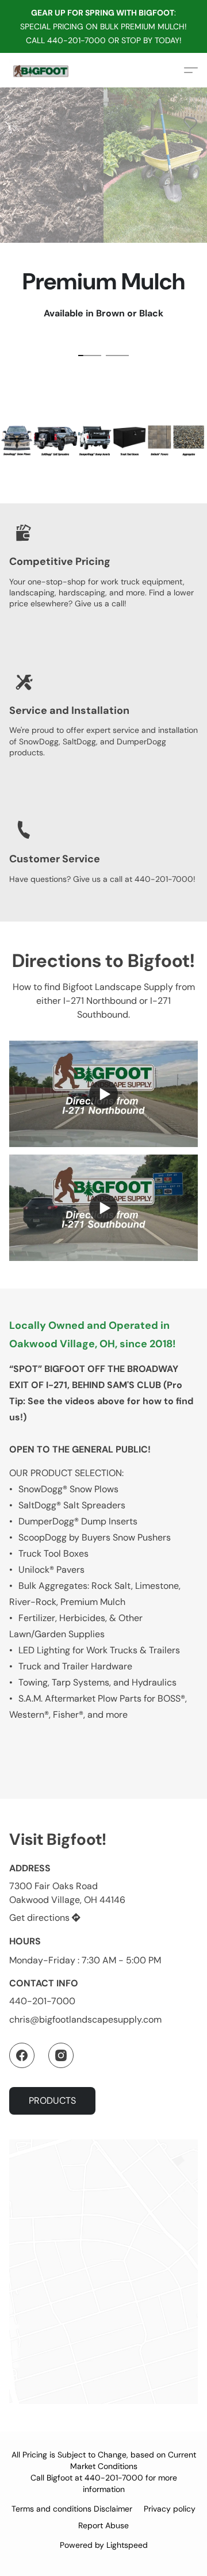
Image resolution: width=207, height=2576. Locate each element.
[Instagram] (61, 2055)
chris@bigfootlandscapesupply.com (85, 2019)
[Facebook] (22, 2055)
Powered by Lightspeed (104, 2545)
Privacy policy (170, 2509)
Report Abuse (103, 2525)
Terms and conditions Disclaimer (72, 2509)
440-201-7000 (42, 2001)
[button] (41, 70)
